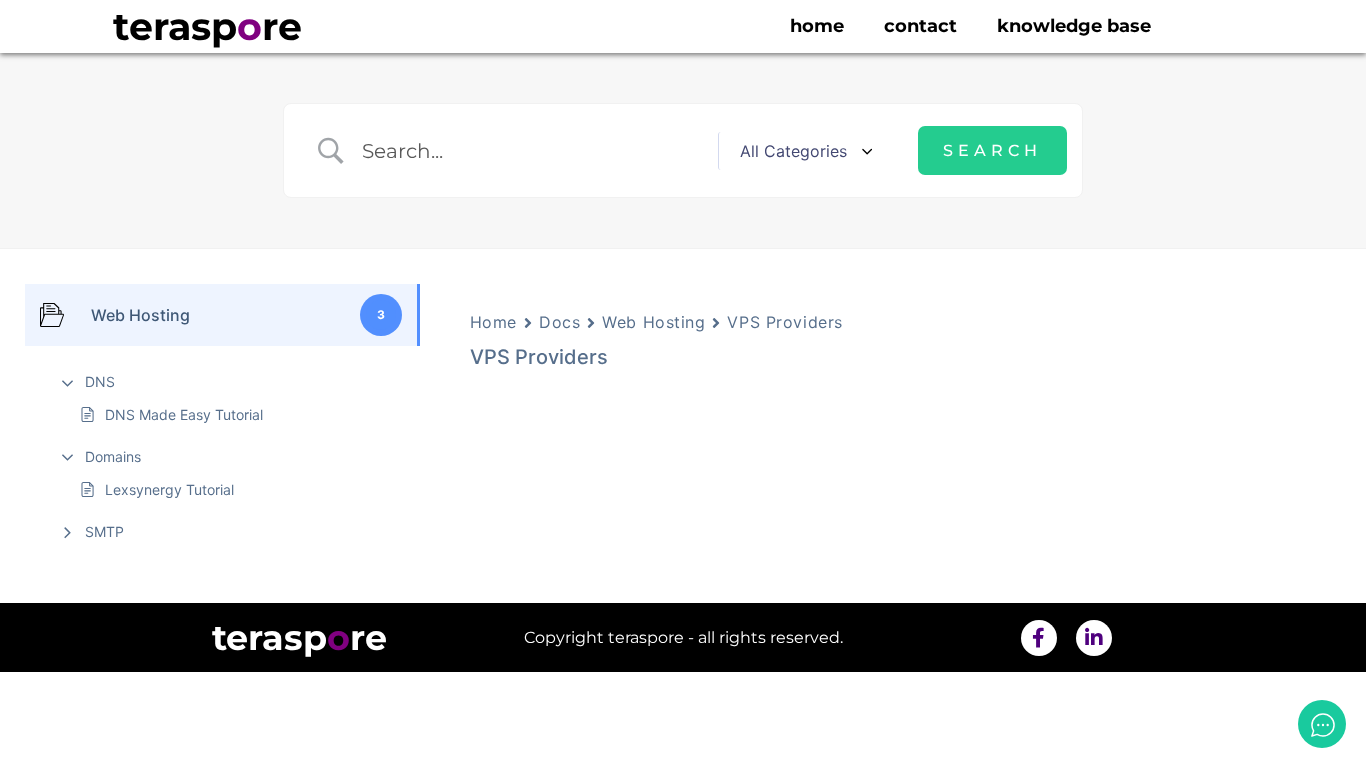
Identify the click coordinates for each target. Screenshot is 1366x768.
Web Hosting (653, 322)
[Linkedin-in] (1094, 638)
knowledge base (1074, 26)
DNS (100, 381)
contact (920, 26)
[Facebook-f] (1039, 638)
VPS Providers (784, 322)
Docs (559, 322)
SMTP (104, 531)
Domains (113, 456)
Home (493, 322)
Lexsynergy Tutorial (169, 489)
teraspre (207, 26)
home (817, 26)
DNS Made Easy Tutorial (184, 414)
